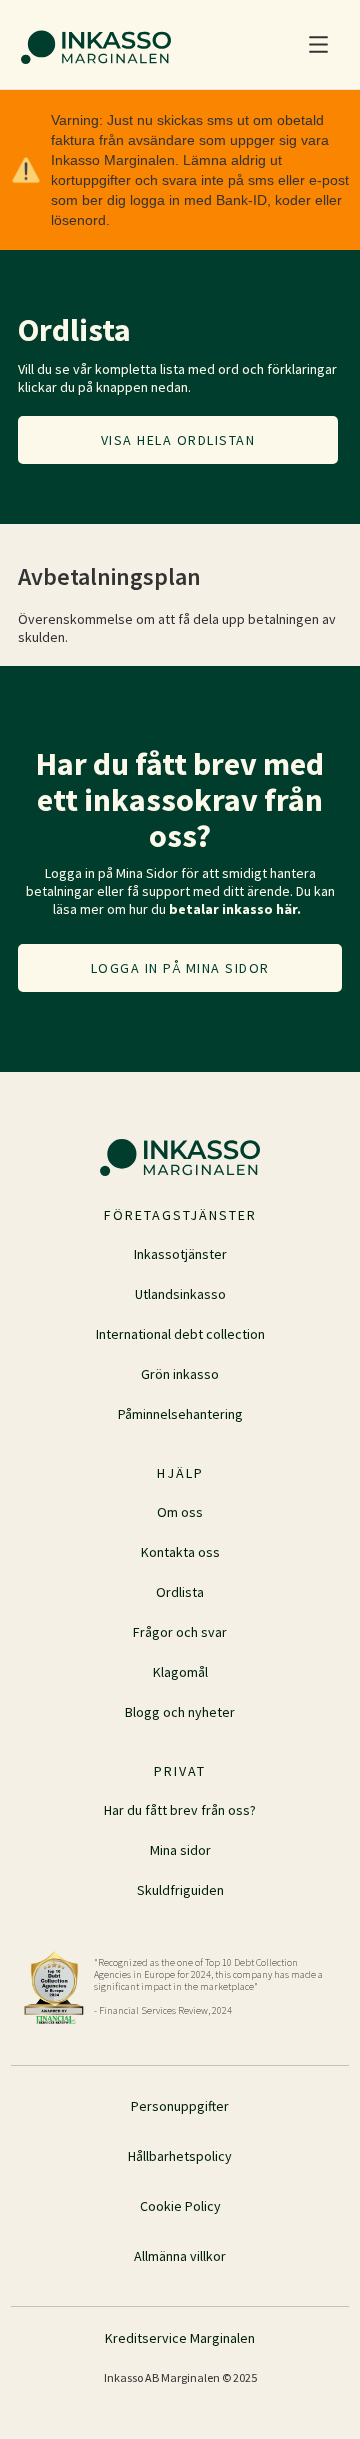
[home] (91, 45)
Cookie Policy (180, 2206)
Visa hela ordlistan (178, 440)
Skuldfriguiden (180, 1890)
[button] (318, 44)
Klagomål (180, 1672)
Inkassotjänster (180, 1254)
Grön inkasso (180, 1374)
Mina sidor (180, 1850)
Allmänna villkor (180, 2256)
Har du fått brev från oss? (180, 1810)
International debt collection (180, 1334)
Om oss (180, 1512)
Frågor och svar (180, 1632)
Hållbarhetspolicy (180, 2156)
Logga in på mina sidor (180, 968)
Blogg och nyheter (180, 1712)
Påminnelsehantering (180, 1414)
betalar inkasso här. (235, 909)
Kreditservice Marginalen (180, 2338)
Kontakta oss (180, 1552)
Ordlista (180, 1592)
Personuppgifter (180, 2106)
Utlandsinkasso (180, 1294)
